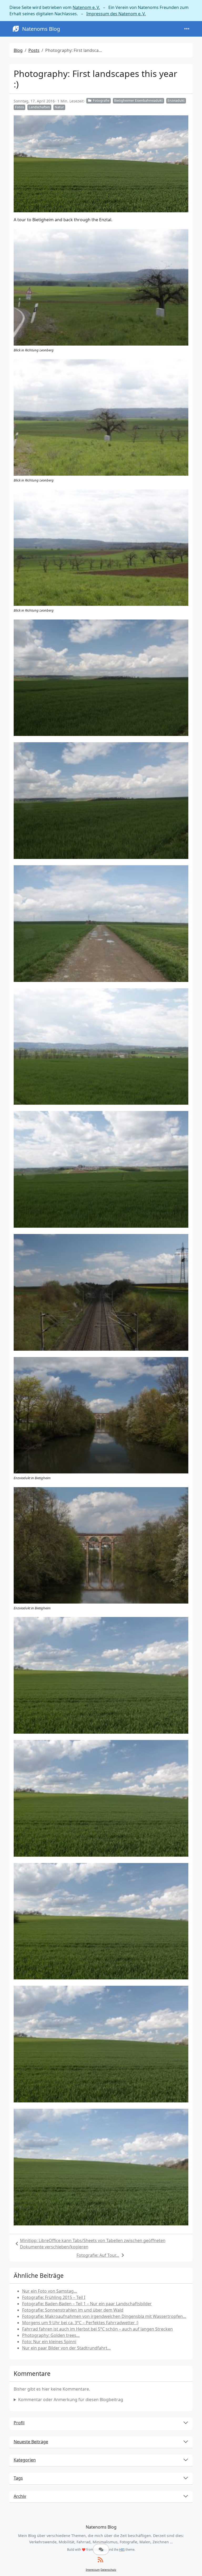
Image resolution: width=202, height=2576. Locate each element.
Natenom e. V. (86, 7)
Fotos (19, 107)
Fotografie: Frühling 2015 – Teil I (54, 2297)
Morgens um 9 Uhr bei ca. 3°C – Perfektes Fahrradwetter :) (80, 2323)
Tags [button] (18, 2478)
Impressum (93, 2570)
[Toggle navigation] (187, 29)
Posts (34, 50)
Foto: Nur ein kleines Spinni (49, 2342)
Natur (59, 107)
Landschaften (39, 107)
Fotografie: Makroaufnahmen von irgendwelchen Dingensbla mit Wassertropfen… (104, 2316)
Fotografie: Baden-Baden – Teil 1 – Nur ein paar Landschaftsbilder (87, 2304)
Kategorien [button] (25, 2460)
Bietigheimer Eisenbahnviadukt (138, 100)
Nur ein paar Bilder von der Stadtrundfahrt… (66, 2348)
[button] (101, 2549)
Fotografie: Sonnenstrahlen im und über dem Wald (73, 2310)
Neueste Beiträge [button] (31, 2442)
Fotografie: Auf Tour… (98, 2255)
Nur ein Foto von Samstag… (50, 2291)
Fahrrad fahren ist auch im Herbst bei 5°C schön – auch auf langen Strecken (97, 2329)
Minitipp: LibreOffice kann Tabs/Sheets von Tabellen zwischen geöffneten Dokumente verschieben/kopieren (93, 2244)
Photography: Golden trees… (51, 2335)
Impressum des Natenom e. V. (116, 14)
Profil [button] (19, 2423)
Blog (18, 50)
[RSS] (100, 2560)
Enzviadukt (176, 100)
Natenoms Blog (41, 29)
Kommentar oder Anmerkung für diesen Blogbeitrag (71, 2400)
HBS (122, 2550)
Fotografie (101, 100)
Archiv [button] (20, 2496)
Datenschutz (108, 2570)
